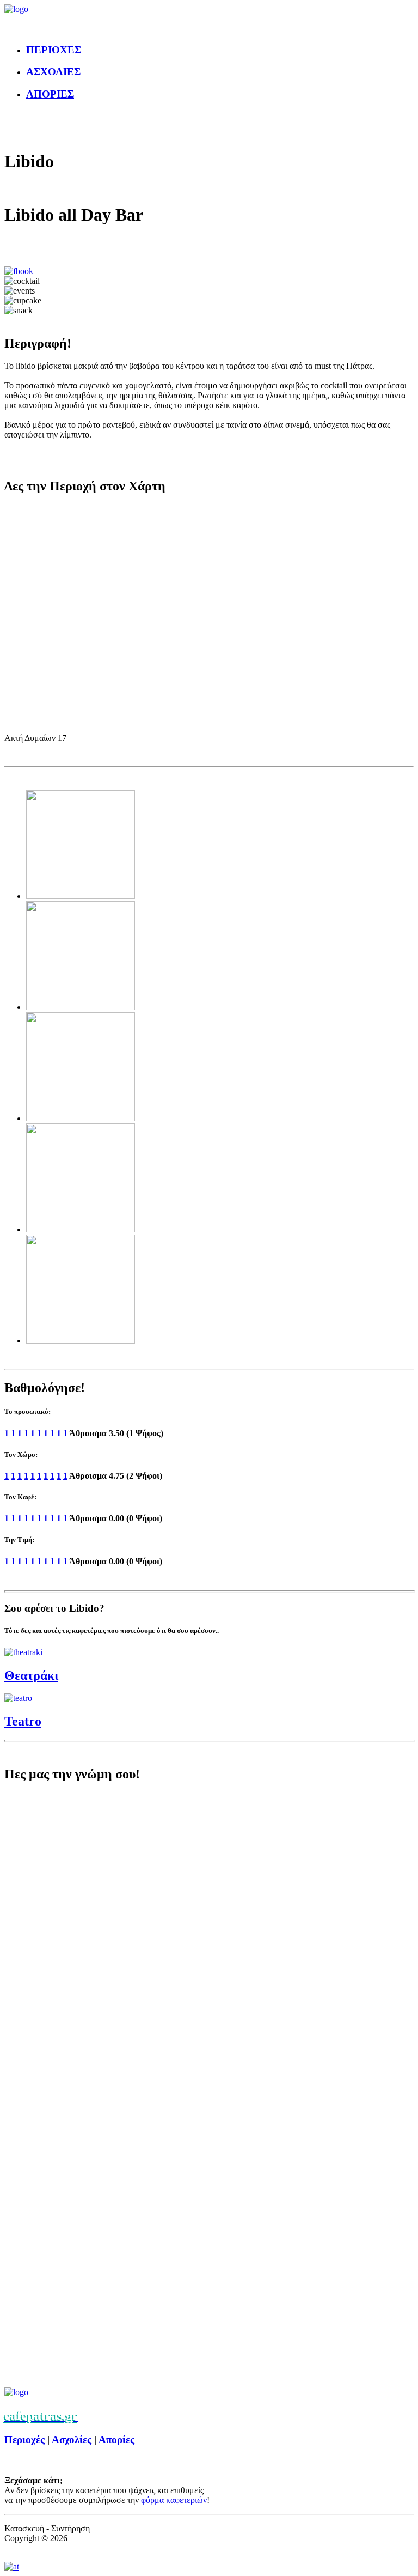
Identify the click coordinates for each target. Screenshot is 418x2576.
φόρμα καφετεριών (174, 2500)
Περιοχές (24, 2440)
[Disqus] (209, 1939)
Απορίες (116, 2440)
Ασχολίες (72, 2440)
